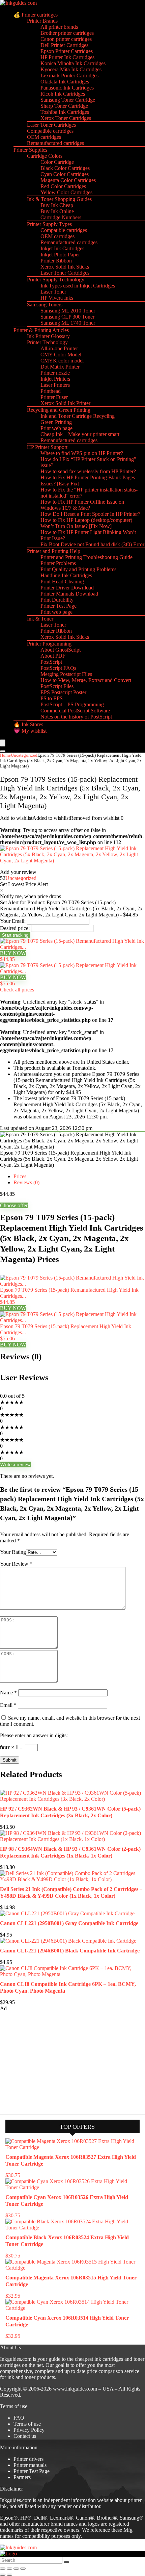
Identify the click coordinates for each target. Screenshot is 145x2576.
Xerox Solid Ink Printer (65, 403)
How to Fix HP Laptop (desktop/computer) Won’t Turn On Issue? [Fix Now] (86, 523)
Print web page (56, 428)
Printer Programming (49, 644)
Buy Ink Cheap (57, 205)
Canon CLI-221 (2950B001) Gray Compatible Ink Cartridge (69, 1923)
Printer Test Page (59, 606)
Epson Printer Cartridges (67, 51)
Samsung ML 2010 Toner (68, 311)
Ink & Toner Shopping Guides (59, 199)
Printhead (51, 391)
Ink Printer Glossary (48, 336)
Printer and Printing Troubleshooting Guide (86, 557)
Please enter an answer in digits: (34, 1735)
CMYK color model (62, 361)
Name (8, 1693)
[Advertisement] (51, 2062)
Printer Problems (58, 563)
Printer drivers (28, 2459)
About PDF (53, 656)
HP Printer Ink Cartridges (67, 57)
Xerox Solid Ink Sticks (65, 267)
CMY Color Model (61, 355)
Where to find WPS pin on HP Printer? (82, 453)
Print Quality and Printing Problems (78, 569)
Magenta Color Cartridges (68, 180)
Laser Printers (55, 385)
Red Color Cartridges (63, 186)
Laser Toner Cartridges (51, 125)
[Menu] (3, 743)
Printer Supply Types (49, 224)
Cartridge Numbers (61, 217)
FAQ (19, 2418)
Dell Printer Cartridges (64, 45)
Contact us (25, 2436)
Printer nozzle (55, 373)
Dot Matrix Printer (60, 367)
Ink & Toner (40, 619)
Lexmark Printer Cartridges (69, 75)
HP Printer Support (47, 447)
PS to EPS (52, 698)
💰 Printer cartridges (36, 15)
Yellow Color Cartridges (66, 192)
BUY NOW (13, 953)
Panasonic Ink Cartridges (67, 88)
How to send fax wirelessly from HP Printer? (88, 471)
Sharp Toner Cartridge (64, 106)
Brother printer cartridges (67, 33)
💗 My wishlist (30, 731)
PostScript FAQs (58, 668)
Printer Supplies (30, 150)
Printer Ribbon (56, 261)
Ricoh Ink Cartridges (63, 94)
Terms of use (27, 2424)
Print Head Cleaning (62, 582)
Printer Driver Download (67, 588)
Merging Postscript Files (66, 674)
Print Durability (57, 600)
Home (5, 755)
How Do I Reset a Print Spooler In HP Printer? (90, 514)
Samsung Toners (45, 305)
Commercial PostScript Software (75, 711)
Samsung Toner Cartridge (68, 100)
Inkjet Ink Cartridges (62, 248)
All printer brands (59, 27)
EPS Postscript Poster (63, 692)
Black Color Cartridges (65, 168)
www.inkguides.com (75, 2389)
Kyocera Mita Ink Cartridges (71, 69)
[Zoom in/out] (3, 2569)
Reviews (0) (26, 1182)
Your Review (16, 1564)
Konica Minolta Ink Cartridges (73, 63)
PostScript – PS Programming (72, 704)
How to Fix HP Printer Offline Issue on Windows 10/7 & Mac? (82, 505)
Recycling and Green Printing (59, 410)
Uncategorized (24, 755)
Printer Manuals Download (69, 594)
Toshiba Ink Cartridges (65, 112)
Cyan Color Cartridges (65, 174)
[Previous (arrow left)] (3, 2575)
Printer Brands (42, 21)
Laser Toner (53, 292)
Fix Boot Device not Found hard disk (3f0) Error (92, 544)
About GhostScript (61, 650)
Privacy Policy (29, 2430)
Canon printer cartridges (66, 39)
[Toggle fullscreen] (9, 2569)
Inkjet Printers (55, 379)
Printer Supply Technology (56, 280)
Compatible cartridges (50, 131)
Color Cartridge (57, 162)
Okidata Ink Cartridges (65, 82)
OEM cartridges (44, 137)
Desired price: (15, 928)
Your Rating (13, 1552)
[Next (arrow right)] (9, 2575)
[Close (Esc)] (23, 2569)
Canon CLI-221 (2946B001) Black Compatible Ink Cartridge (70, 1951)
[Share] (16, 2569)
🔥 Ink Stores (28, 724)
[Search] (3, 751)
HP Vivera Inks (57, 298)
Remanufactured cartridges (55, 143)
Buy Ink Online (57, 211)
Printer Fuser (54, 397)
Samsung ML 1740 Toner (68, 323)
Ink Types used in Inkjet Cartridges (78, 286)
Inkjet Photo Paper (60, 255)
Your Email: (13, 921)
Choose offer (14, 1205)
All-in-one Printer (59, 348)
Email (8, 1705)
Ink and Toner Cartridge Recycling (78, 416)
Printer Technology (47, 342)
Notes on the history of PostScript (76, 717)
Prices (20, 1176)
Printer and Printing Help (54, 551)
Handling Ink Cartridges (66, 575)
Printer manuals (30, 2465)
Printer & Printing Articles (41, 330)
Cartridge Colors (45, 156)
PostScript (51, 662)
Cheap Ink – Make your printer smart (80, 434)
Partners (22, 2477)
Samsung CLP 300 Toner (67, 317)
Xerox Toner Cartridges (66, 118)
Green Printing (56, 422)
